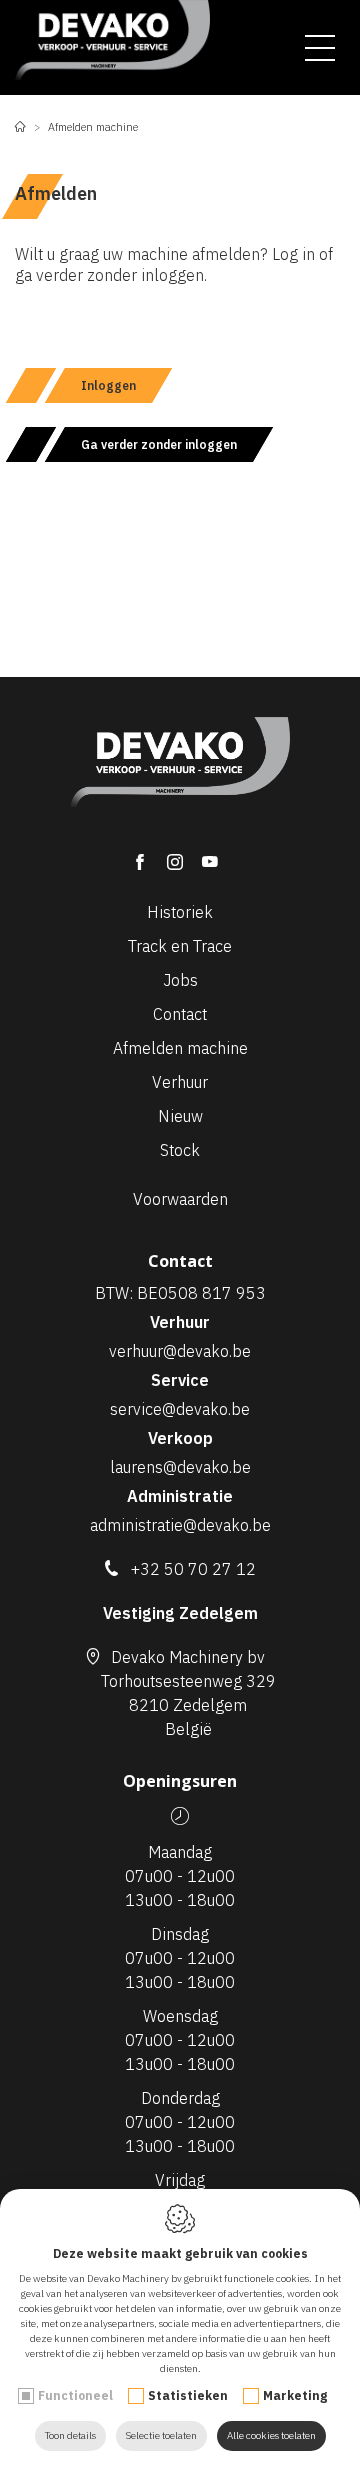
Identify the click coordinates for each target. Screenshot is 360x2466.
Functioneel (75, 2395)
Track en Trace (180, 946)
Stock (180, 1150)
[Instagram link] (184, 854)
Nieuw (180, 1116)
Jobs (180, 980)
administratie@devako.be (180, 1525)
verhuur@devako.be (180, 1351)
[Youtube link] (215, 854)
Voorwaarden (180, 1199)
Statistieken (188, 2395)
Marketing (295, 2395)
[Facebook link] (149, 854)
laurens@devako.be (180, 1467)
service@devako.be (180, 1409)
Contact (180, 1014)
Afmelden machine (180, 1048)
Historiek (180, 912)
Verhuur (180, 1082)
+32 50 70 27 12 (193, 1569)
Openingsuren (180, 1781)
